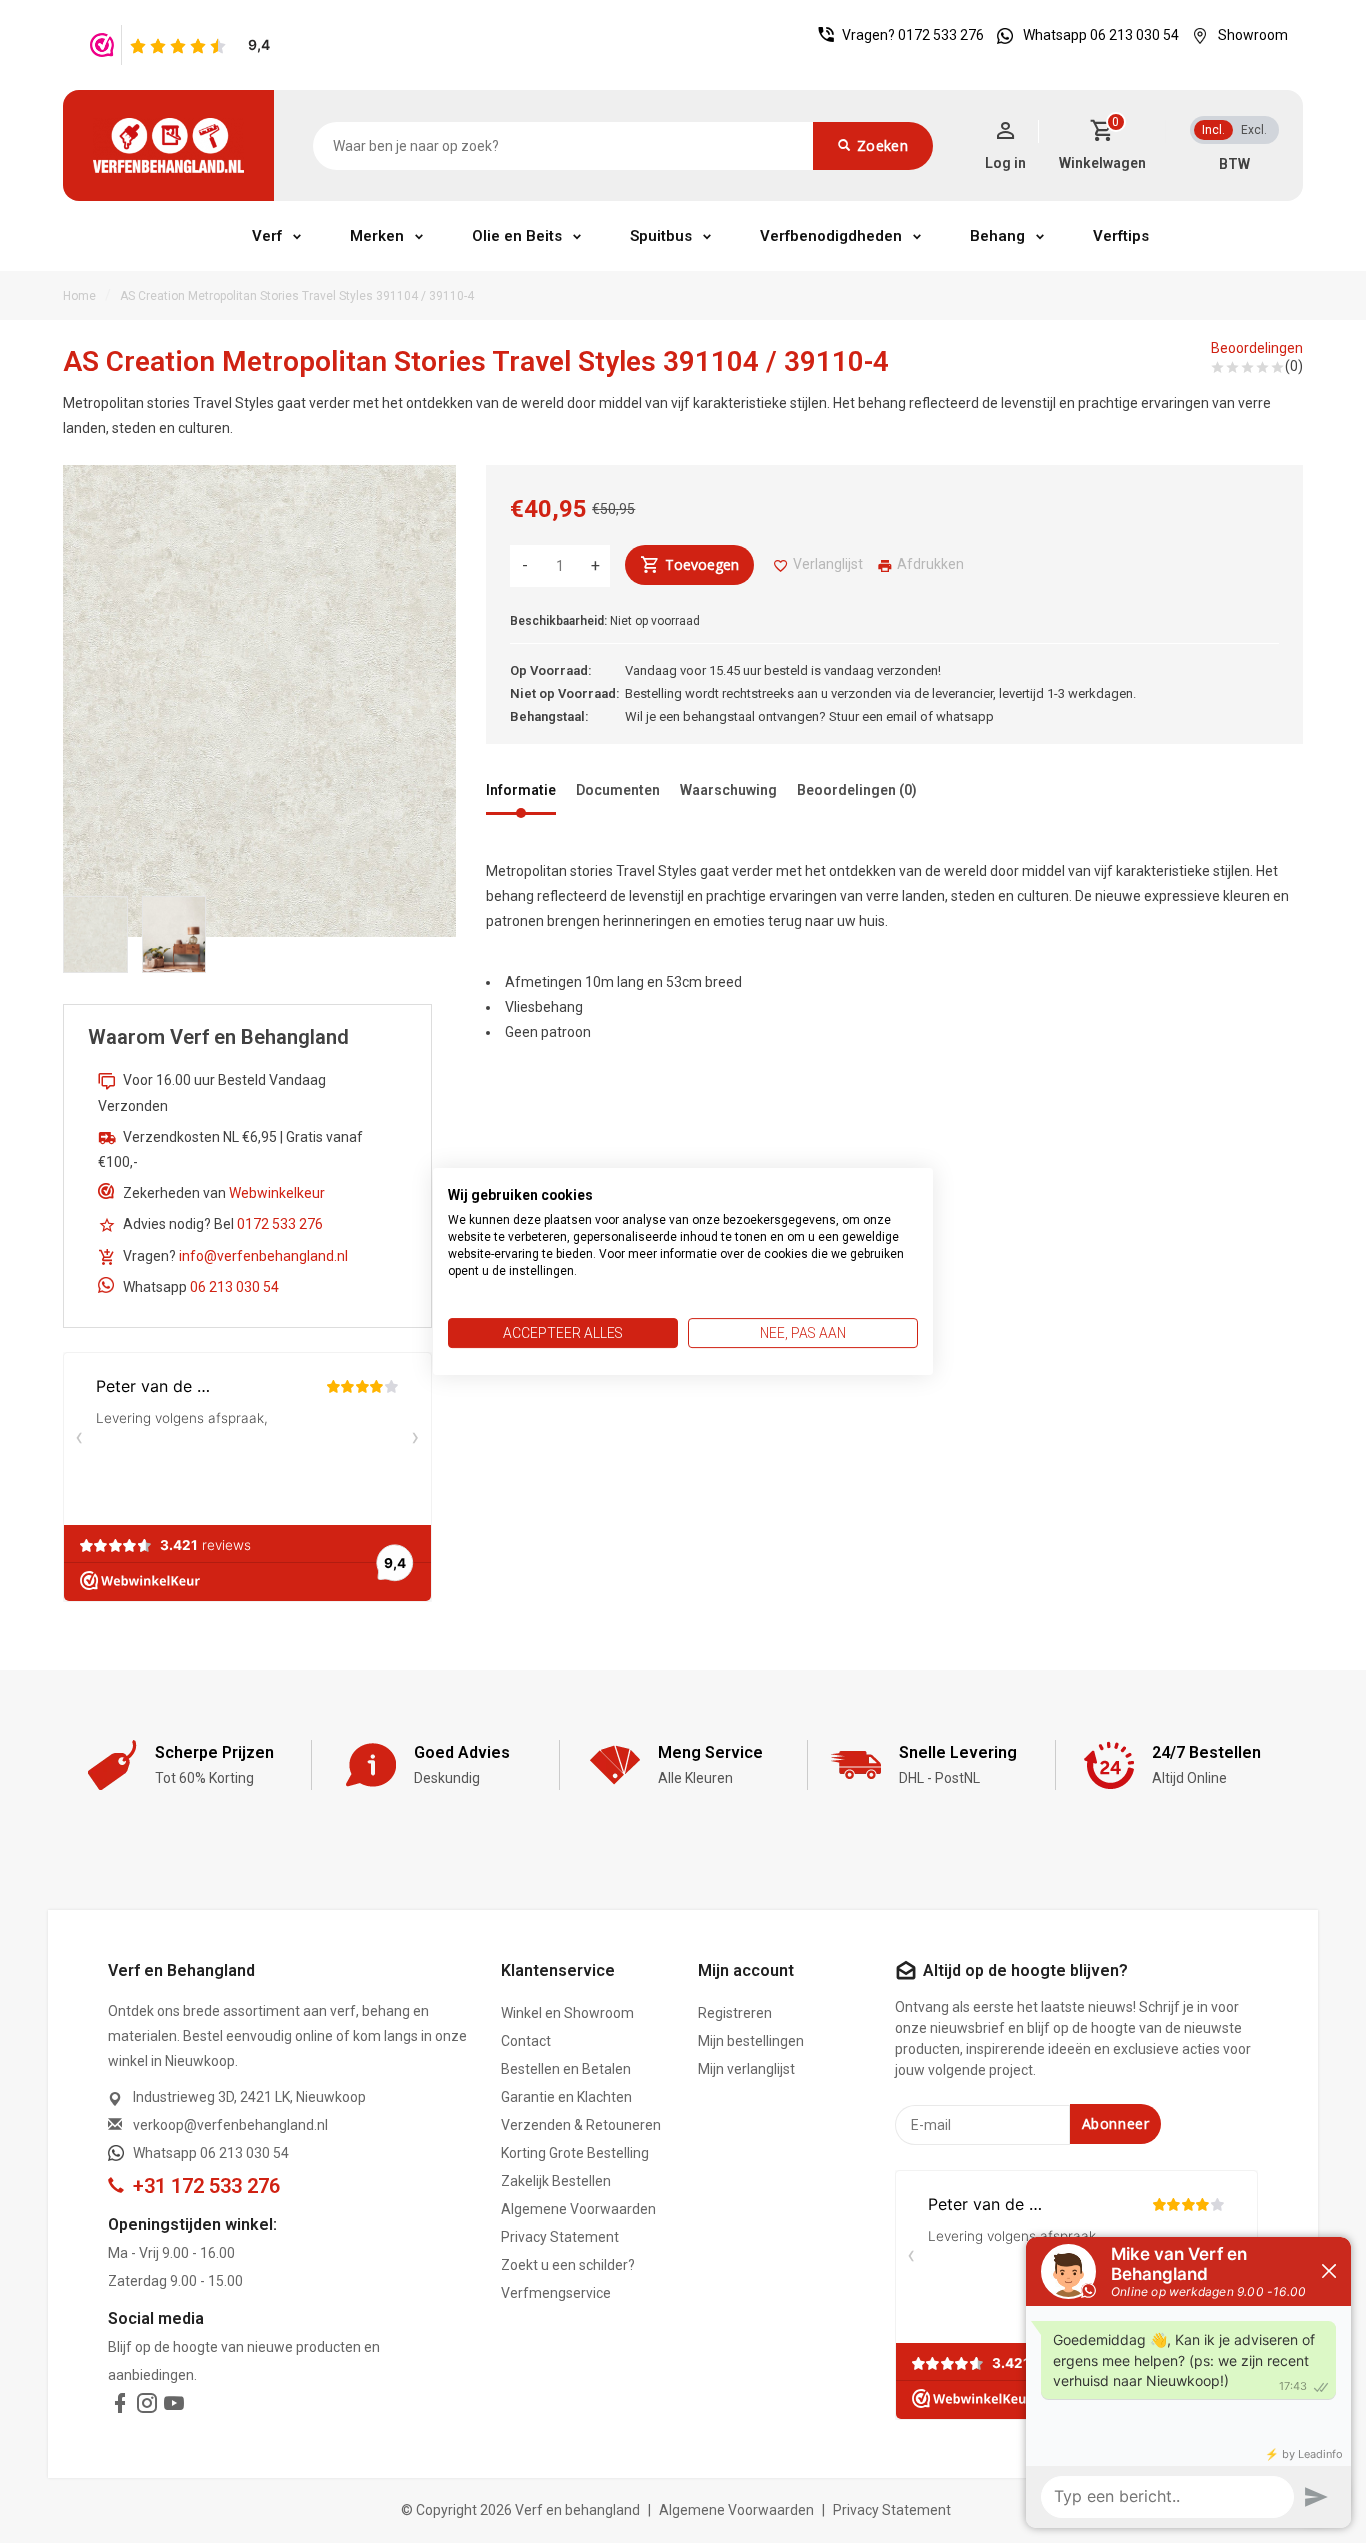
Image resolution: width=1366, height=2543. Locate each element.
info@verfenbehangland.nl (263, 1256)
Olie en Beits (517, 236)
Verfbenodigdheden (831, 236)
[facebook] (120, 2407)
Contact (526, 2041)
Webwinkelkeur (277, 1193)
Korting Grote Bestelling (575, 2153)
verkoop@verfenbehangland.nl (230, 2125)
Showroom (1253, 35)
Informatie (521, 790)
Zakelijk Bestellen (556, 2181)
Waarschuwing (728, 790)
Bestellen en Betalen (566, 2069)
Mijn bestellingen (751, 2041)
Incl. (1213, 130)
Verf (267, 236)
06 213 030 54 (234, 1287)
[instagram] (147, 2407)
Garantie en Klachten (566, 2097)
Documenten (618, 790)
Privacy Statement (560, 2237)
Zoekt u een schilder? (568, 2265)
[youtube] (174, 2407)
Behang (997, 236)
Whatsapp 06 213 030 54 (1101, 35)
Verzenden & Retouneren (581, 2125)
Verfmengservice (556, 2293)
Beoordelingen (1257, 348)
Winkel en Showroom (567, 2013)
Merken (377, 236)
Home (79, 296)
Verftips (1121, 236)
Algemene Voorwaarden (578, 2209)
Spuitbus (661, 236)
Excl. (1254, 130)
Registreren (735, 2013)
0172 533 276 (941, 35)
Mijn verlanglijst (746, 2069)
